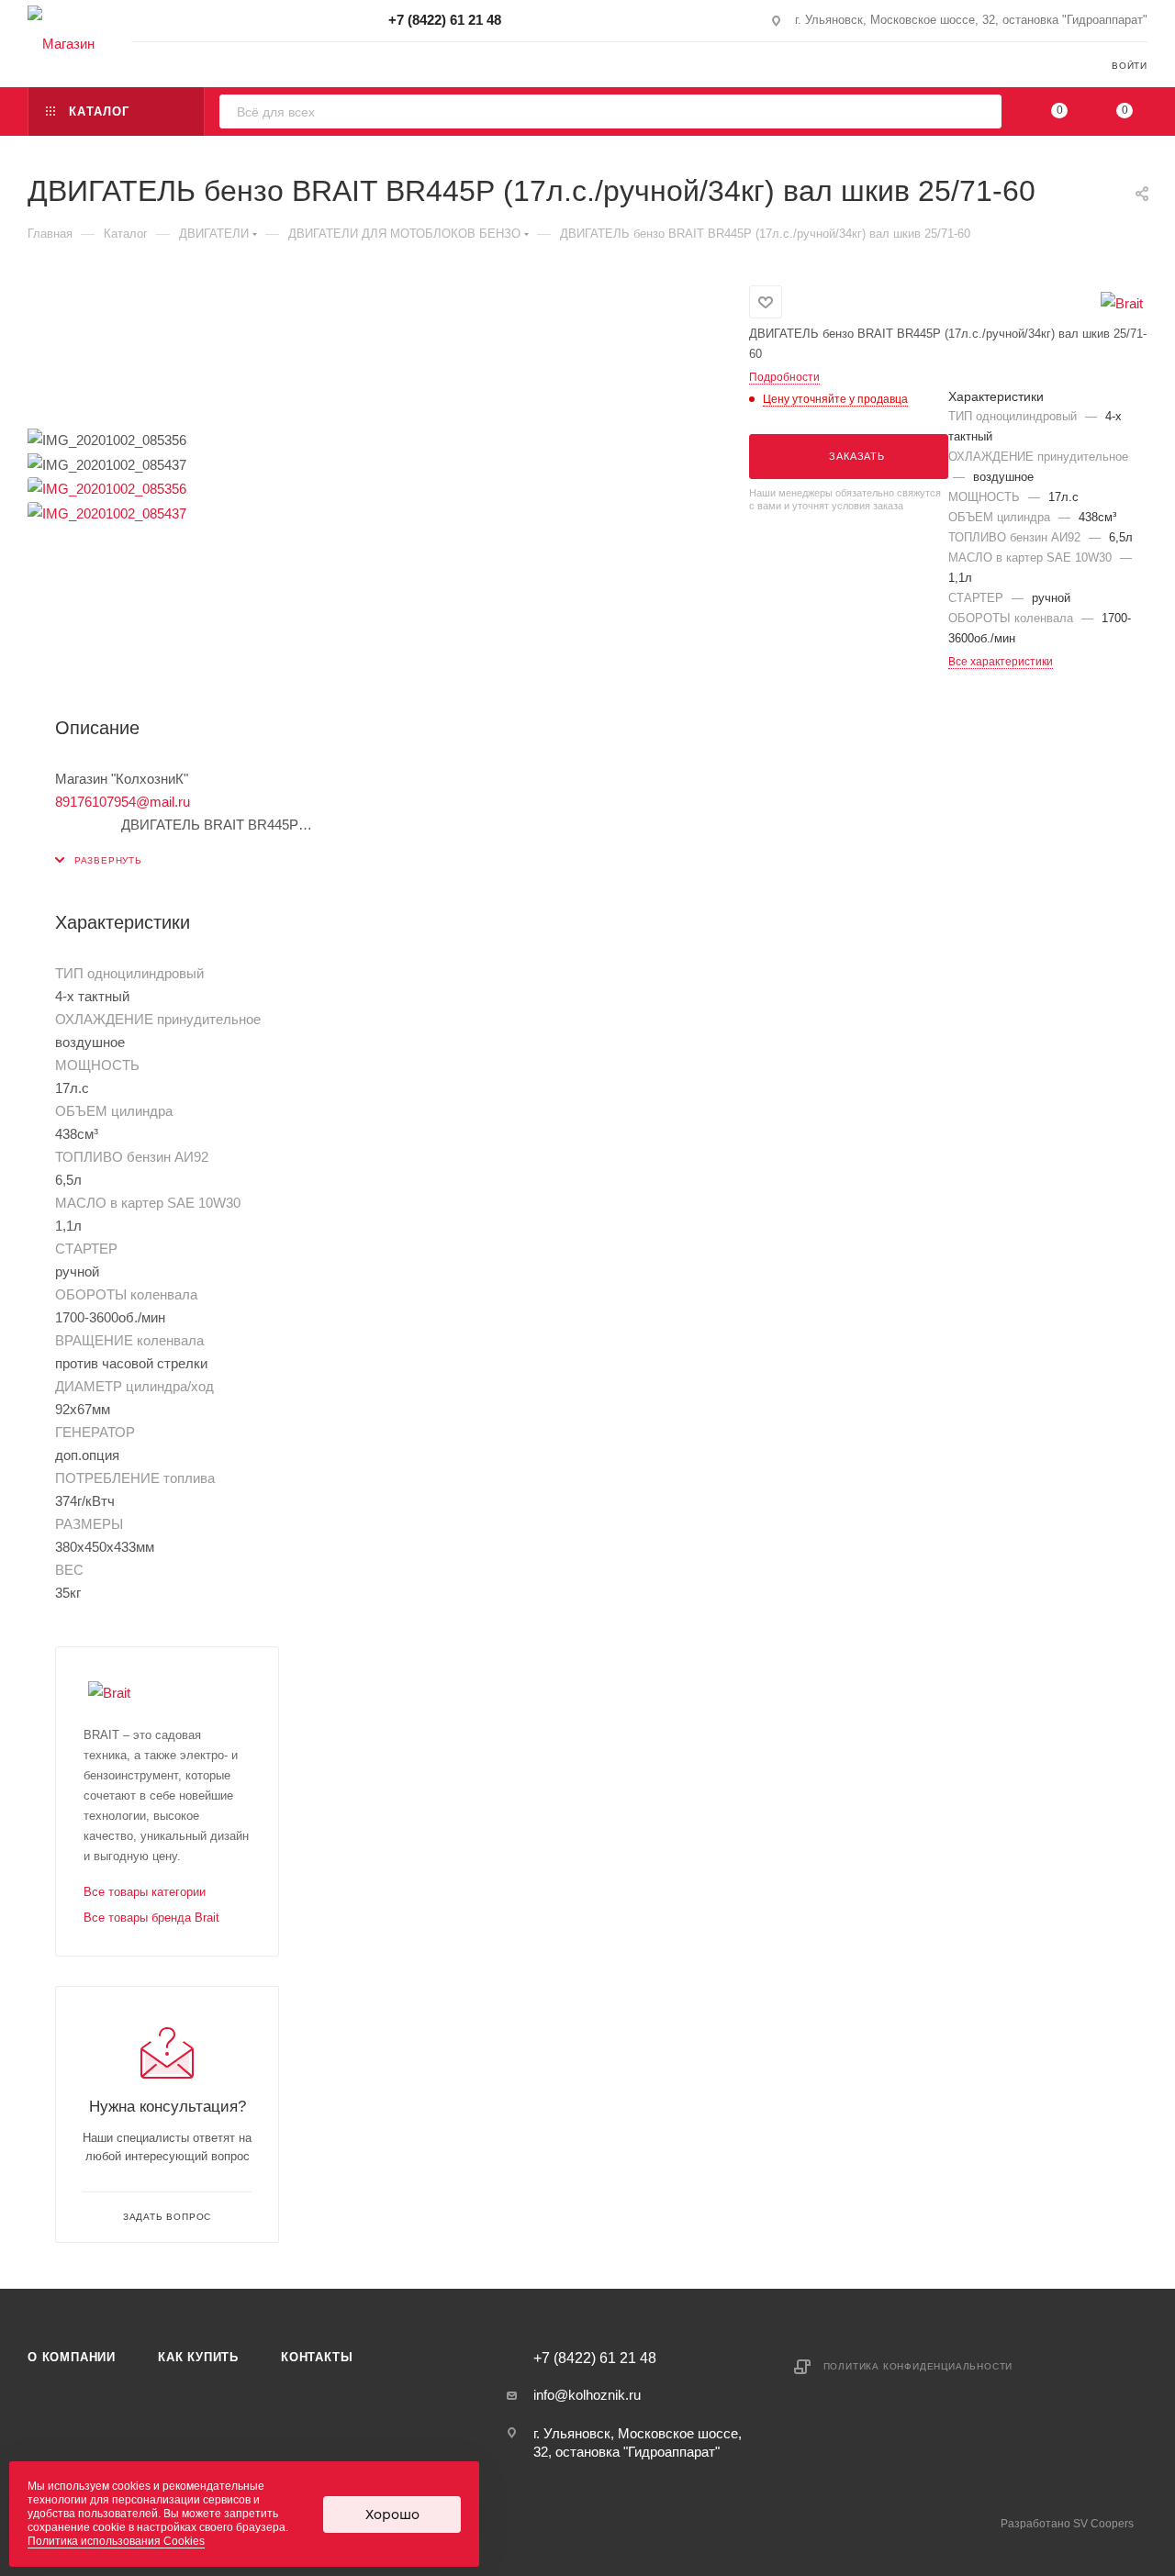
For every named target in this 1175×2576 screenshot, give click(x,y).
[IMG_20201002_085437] (107, 512)
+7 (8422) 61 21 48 (445, 20)
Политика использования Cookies (116, 2541)
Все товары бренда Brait (151, 1918)
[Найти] (982, 112)
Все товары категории (145, 1892)
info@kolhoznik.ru (587, 2395)
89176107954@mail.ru (123, 802)
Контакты (317, 2357)
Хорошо (392, 2515)
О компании (72, 2357)
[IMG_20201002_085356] (107, 488)
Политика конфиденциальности (918, 2366)
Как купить (198, 2357)
